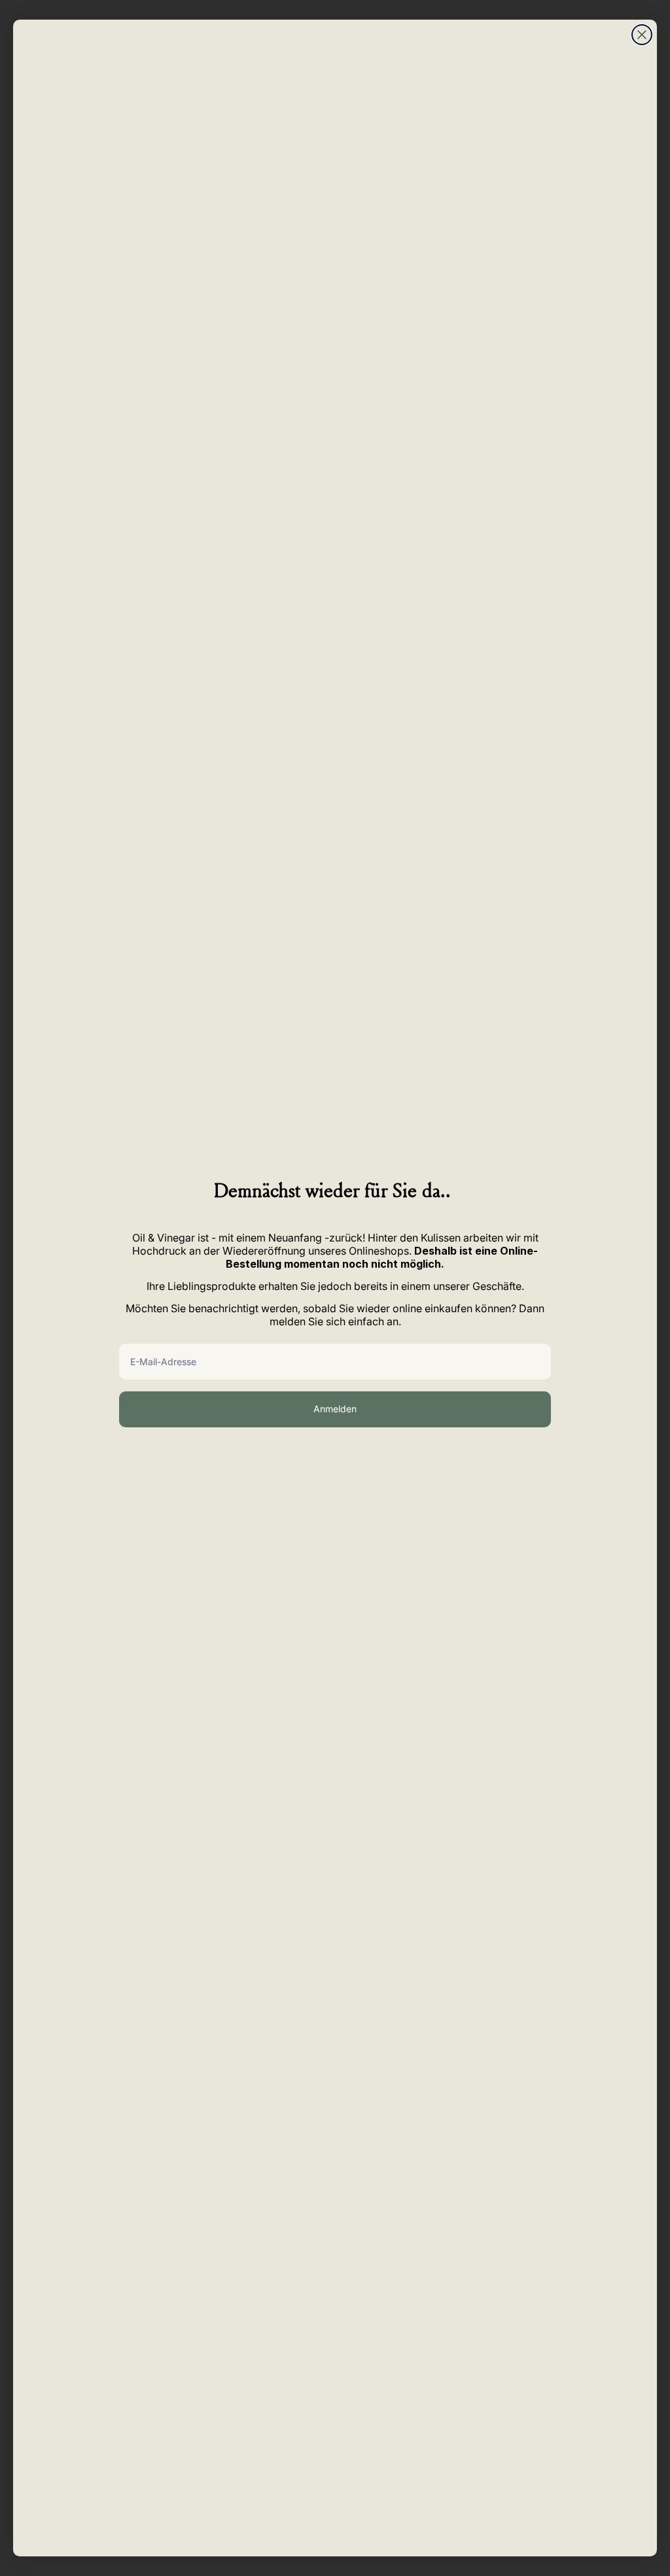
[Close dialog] (642, 35)
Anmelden (335, 1409)
